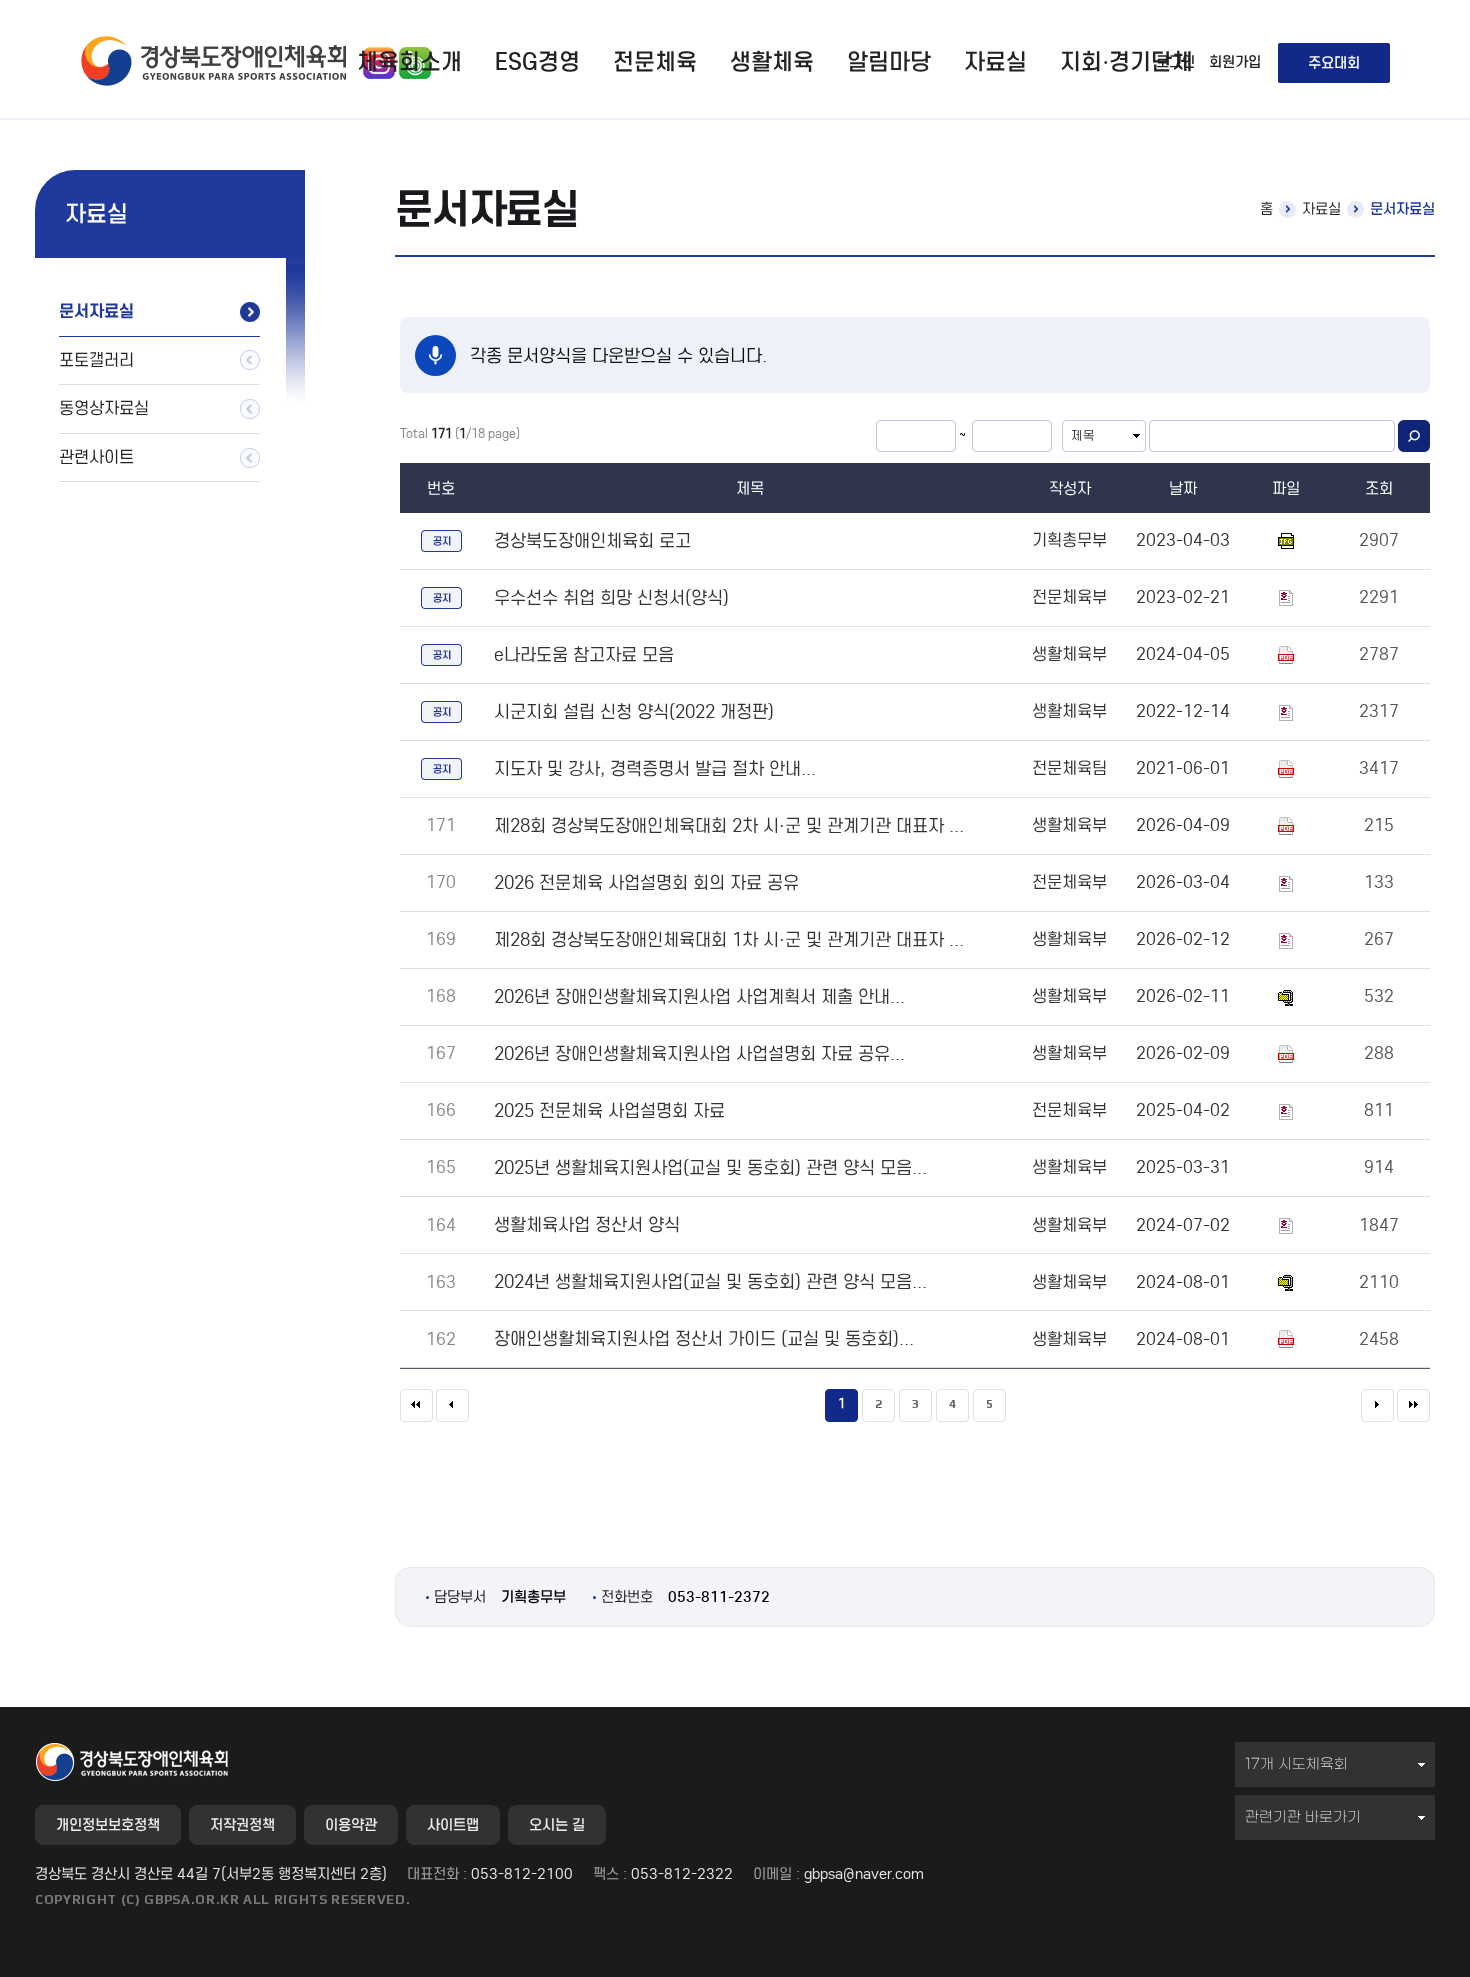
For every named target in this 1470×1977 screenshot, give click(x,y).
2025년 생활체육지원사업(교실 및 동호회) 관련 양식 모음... (710, 1167)
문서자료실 (96, 311)
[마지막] (1413, 1405)
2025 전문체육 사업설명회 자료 (609, 1110)
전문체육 (655, 62)
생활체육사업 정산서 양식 (587, 1224)
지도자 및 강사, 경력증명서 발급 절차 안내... (655, 768)
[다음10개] (1377, 1405)
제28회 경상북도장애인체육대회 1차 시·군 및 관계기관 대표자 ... (729, 939)
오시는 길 (557, 1825)
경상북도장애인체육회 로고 (592, 540)
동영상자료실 (104, 408)
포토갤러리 (96, 360)
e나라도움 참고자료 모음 (584, 654)
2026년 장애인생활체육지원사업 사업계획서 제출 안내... (699, 996)
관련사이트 (96, 457)
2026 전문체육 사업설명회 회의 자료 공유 (646, 882)
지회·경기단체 (1126, 62)
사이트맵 (453, 1825)
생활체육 (772, 62)
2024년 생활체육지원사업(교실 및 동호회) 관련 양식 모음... (710, 1281)
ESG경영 (537, 62)
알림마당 (889, 62)
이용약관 (351, 1825)
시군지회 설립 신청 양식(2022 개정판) (634, 711)
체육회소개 (409, 62)
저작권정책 (242, 1825)
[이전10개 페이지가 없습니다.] (452, 1405)
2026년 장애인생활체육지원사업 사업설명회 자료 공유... (699, 1053)
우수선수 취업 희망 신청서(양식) (611, 597)
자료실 (995, 62)
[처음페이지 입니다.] (416, 1405)
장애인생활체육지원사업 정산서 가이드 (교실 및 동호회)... (704, 1338)
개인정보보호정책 (108, 1825)
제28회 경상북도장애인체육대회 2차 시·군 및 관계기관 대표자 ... (729, 825)
